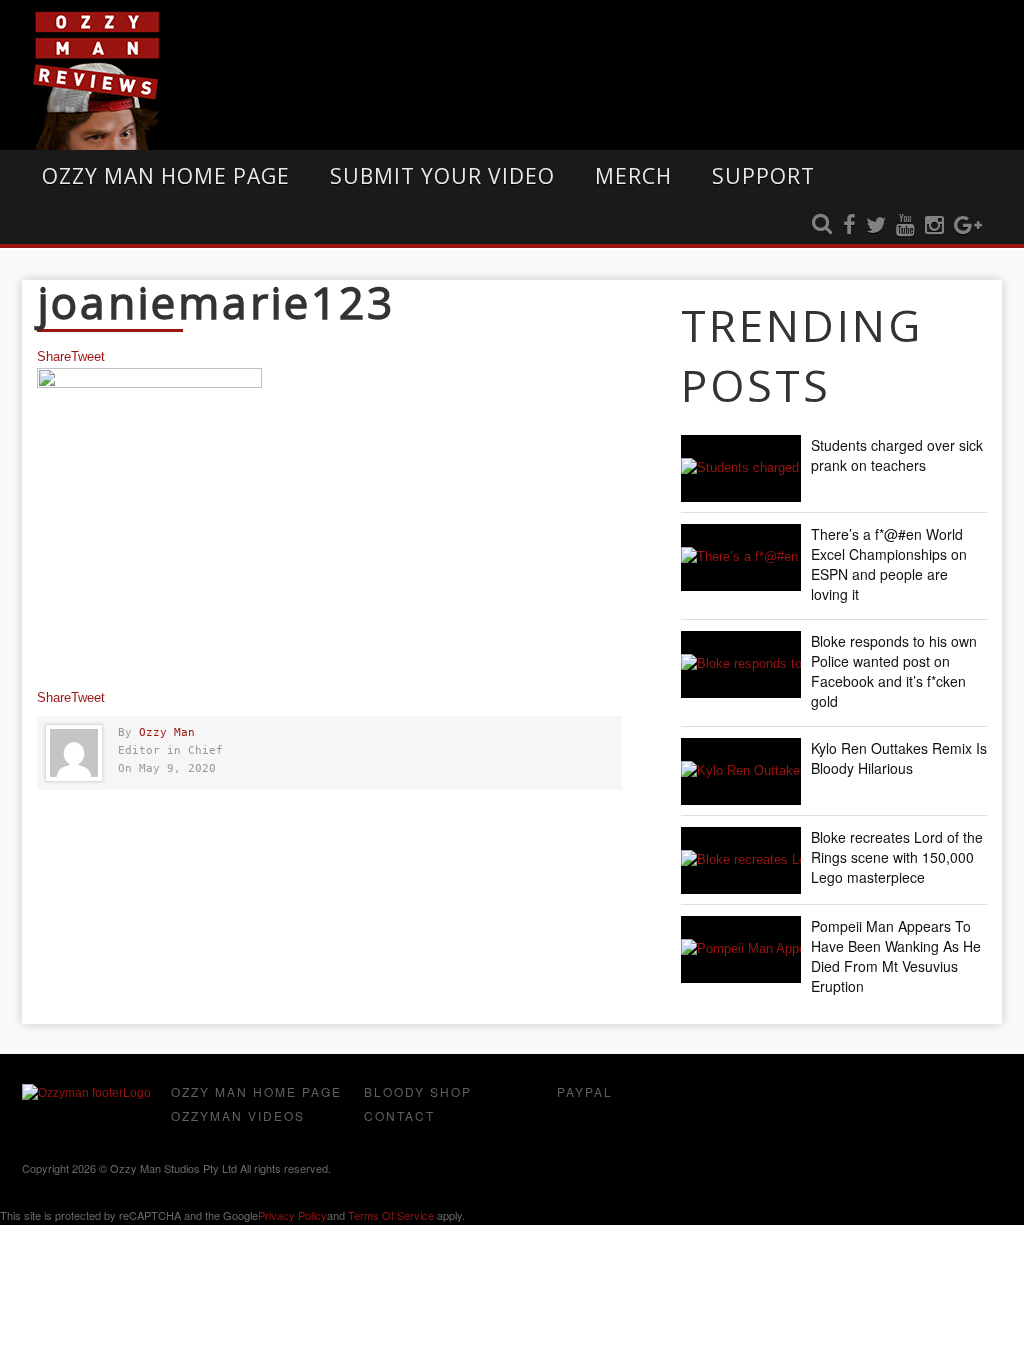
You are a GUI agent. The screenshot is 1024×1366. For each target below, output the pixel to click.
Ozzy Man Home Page (166, 176)
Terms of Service (391, 1215)
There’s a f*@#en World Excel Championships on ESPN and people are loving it (889, 564)
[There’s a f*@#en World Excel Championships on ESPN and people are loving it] (741, 557)
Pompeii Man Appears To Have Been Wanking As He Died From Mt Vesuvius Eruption (896, 956)
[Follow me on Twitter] (876, 226)
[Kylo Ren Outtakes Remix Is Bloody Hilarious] (741, 771)
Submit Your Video (442, 176)
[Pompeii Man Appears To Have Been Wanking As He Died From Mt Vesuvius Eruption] (741, 949)
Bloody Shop (418, 1091)
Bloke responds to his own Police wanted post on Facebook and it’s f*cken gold (894, 671)
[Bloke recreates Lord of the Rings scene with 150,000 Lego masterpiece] (741, 860)
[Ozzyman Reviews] (86, 1093)
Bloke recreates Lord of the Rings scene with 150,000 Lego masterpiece (897, 857)
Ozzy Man (167, 732)
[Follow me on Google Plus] (968, 226)
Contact (399, 1115)
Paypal (585, 1091)
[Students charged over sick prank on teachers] (741, 468)
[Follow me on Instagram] (934, 226)
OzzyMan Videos (238, 1115)
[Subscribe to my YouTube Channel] (905, 226)
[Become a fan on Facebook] (849, 226)
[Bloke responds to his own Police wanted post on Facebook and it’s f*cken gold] (741, 664)
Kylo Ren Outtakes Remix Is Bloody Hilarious (899, 758)
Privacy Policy (292, 1215)
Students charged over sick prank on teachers (897, 455)
